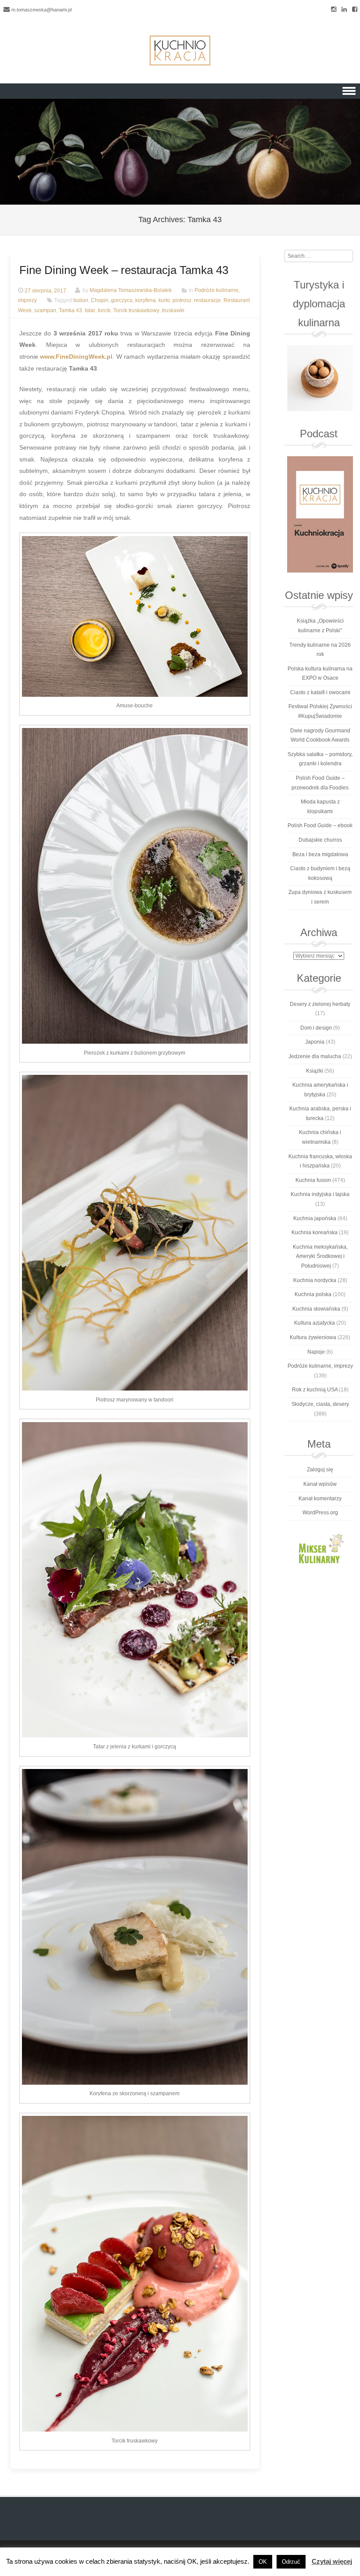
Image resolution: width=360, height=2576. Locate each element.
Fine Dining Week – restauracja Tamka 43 (124, 270)
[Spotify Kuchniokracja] (320, 514)
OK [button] (263, 2562)
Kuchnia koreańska (315, 1232)
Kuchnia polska (313, 1294)
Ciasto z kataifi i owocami (320, 692)
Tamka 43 (70, 310)
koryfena (146, 300)
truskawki (173, 310)
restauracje (207, 300)
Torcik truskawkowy (136, 310)
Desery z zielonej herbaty (320, 1004)
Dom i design (316, 1028)
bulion (81, 300)
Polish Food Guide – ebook (320, 825)
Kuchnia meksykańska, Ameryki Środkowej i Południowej (320, 1256)
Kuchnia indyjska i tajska (320, 1194)
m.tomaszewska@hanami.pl (41, 10)
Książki (315, 1071)
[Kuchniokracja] (180, 50)
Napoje (316, 1352)
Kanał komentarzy (320, 1499)
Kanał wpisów (320, 1484)
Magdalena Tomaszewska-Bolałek (131, 291)
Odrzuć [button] (291, 2562)
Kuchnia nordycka (315, 1280)
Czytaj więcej (332, 2561)
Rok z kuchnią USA (315, 1390)
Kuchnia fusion (313, 1180)
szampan (45, 310)
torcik (104, 310)
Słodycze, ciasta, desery (320, 1404)
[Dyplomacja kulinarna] (320, 378)
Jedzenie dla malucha (315, 1056)
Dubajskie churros (320, 840)
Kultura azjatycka (315, 1323)
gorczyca (122, 300)
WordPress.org (320, 1513)
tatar (90, 310)
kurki (164, 300)
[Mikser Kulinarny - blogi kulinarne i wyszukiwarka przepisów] (320, 1548)
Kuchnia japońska (315, 1218)
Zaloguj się (320, 1470)
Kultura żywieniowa (313, 1337)
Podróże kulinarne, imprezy (320, 1366)
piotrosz (182, 300)
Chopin (100, 300)
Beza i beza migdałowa (320, 854)
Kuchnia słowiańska (316, 1309)
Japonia (315, 1042)
